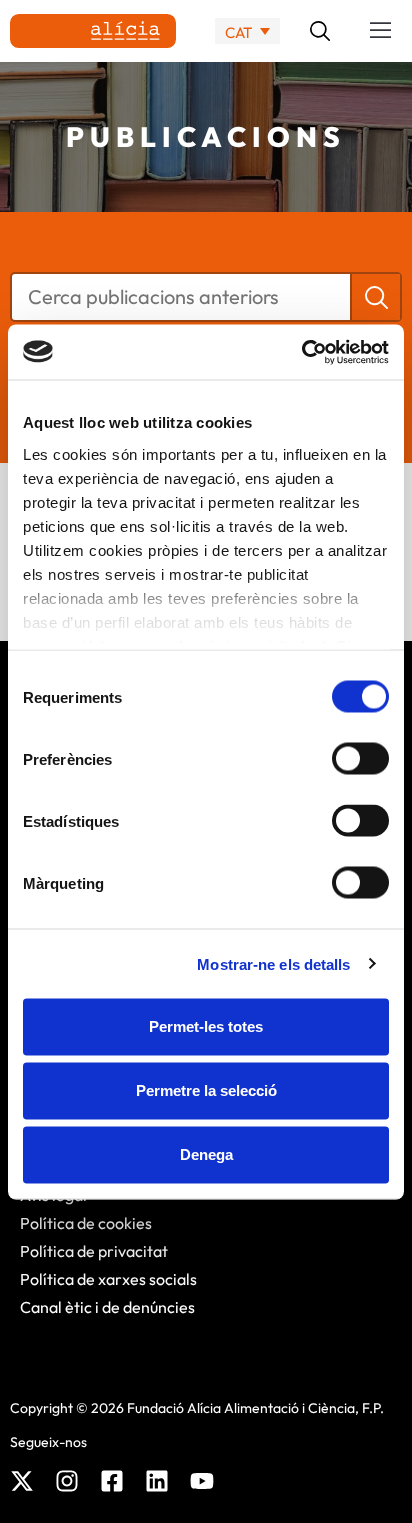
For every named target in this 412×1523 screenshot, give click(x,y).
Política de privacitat (94, 1251)
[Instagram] (67, 1481)
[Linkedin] (157, 1481)
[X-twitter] (22, 1481)
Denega (206, 1154)
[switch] (360, 759)
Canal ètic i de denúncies (107, 1307)
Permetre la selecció (206, 1090)
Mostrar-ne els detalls (273, 963)
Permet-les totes (206, 1026)
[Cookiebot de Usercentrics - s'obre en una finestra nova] (301, 352)
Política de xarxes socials (108, 1279)
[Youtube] (202, 1481)
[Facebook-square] (112, 1481)
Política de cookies (86, 1223)
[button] (381, 31)
